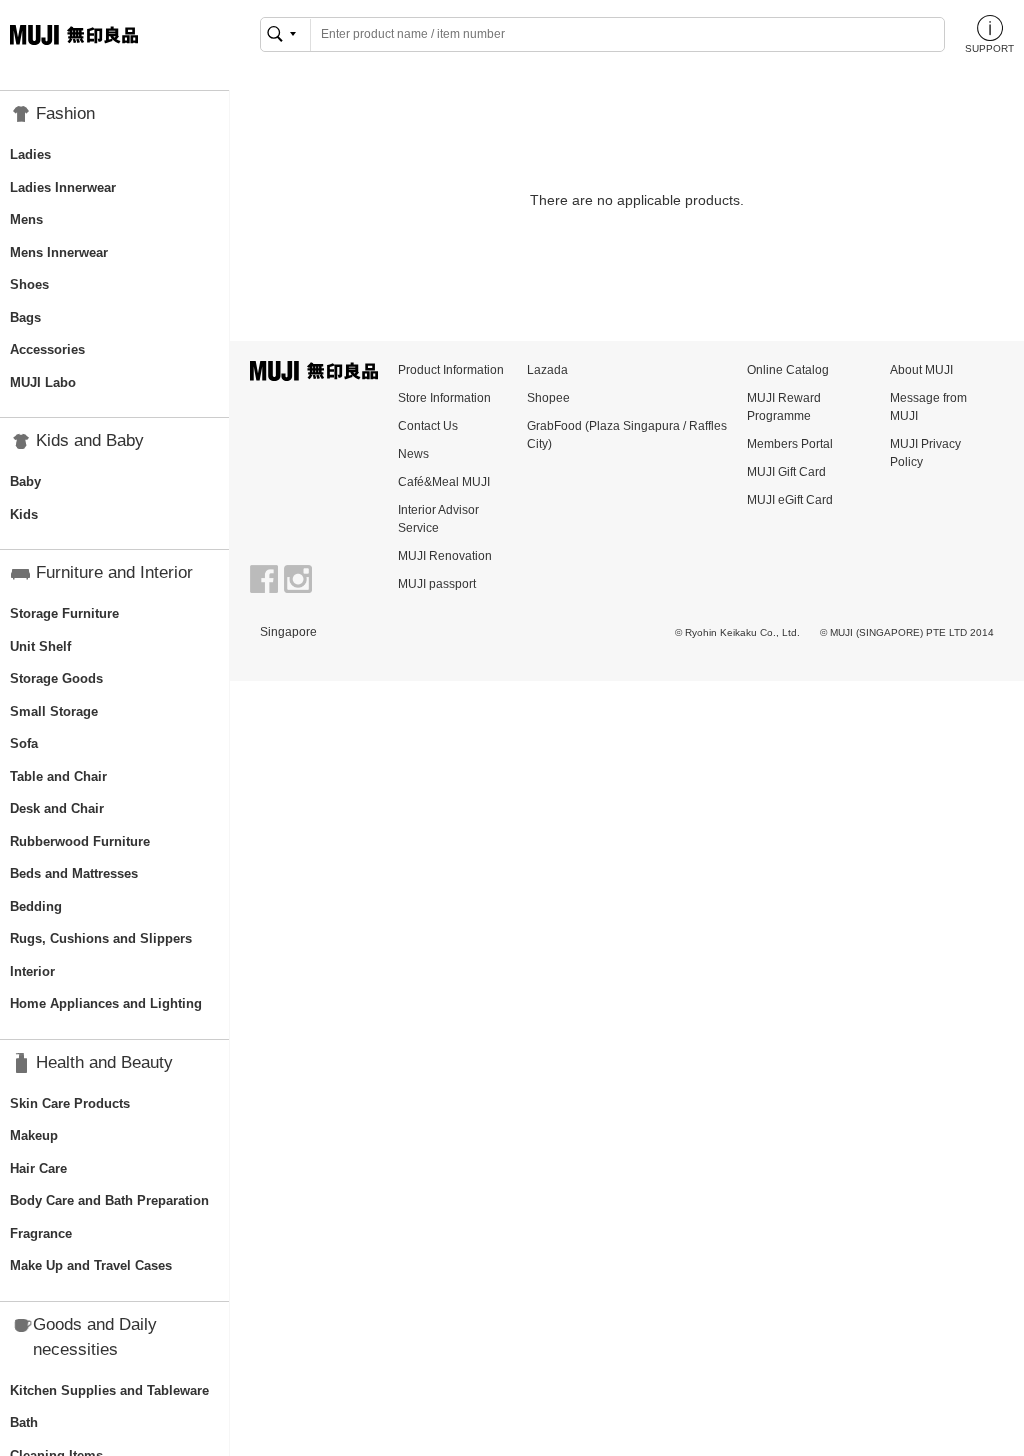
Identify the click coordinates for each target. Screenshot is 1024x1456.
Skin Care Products (70, 1103)
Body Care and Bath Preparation (109, 1200)
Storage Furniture (64, 613)
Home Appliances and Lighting (106, 1003)
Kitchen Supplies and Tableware (109, 1390)
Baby (25, 481)
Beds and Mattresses (74, 873)
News (413, 454)
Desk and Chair (57, 808)
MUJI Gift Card (786, 472)
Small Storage (54, 711)
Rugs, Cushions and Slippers (101, 938)
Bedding (36, 906)
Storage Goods (56, 678)
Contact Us (428, 426)
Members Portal (790, 444)
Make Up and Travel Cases (91, 1265)
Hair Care (38, 1168)
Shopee (548, 398)
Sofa (24, 743)
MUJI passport (437, 584)
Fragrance (41, 1233)
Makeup (34, 1135)
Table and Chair (58, 776)
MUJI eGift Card (790, 500)
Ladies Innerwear (63, 187)
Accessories (47, 349)
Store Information (444, 398)
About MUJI (921, 370)
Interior (32, 971)
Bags (25, 317)
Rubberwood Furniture (80, 841)
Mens (26, 219)
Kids (24, 514)
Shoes (29, 284)
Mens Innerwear (59, 252)
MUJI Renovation (445, 556)
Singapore (288, 632)
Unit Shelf (40, 646)
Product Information (451, 370)
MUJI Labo (43, 382)
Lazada (547, 370)
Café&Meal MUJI (444, 482)
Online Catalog (788, 370)
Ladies (30, 154)
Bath (24, 1422)
